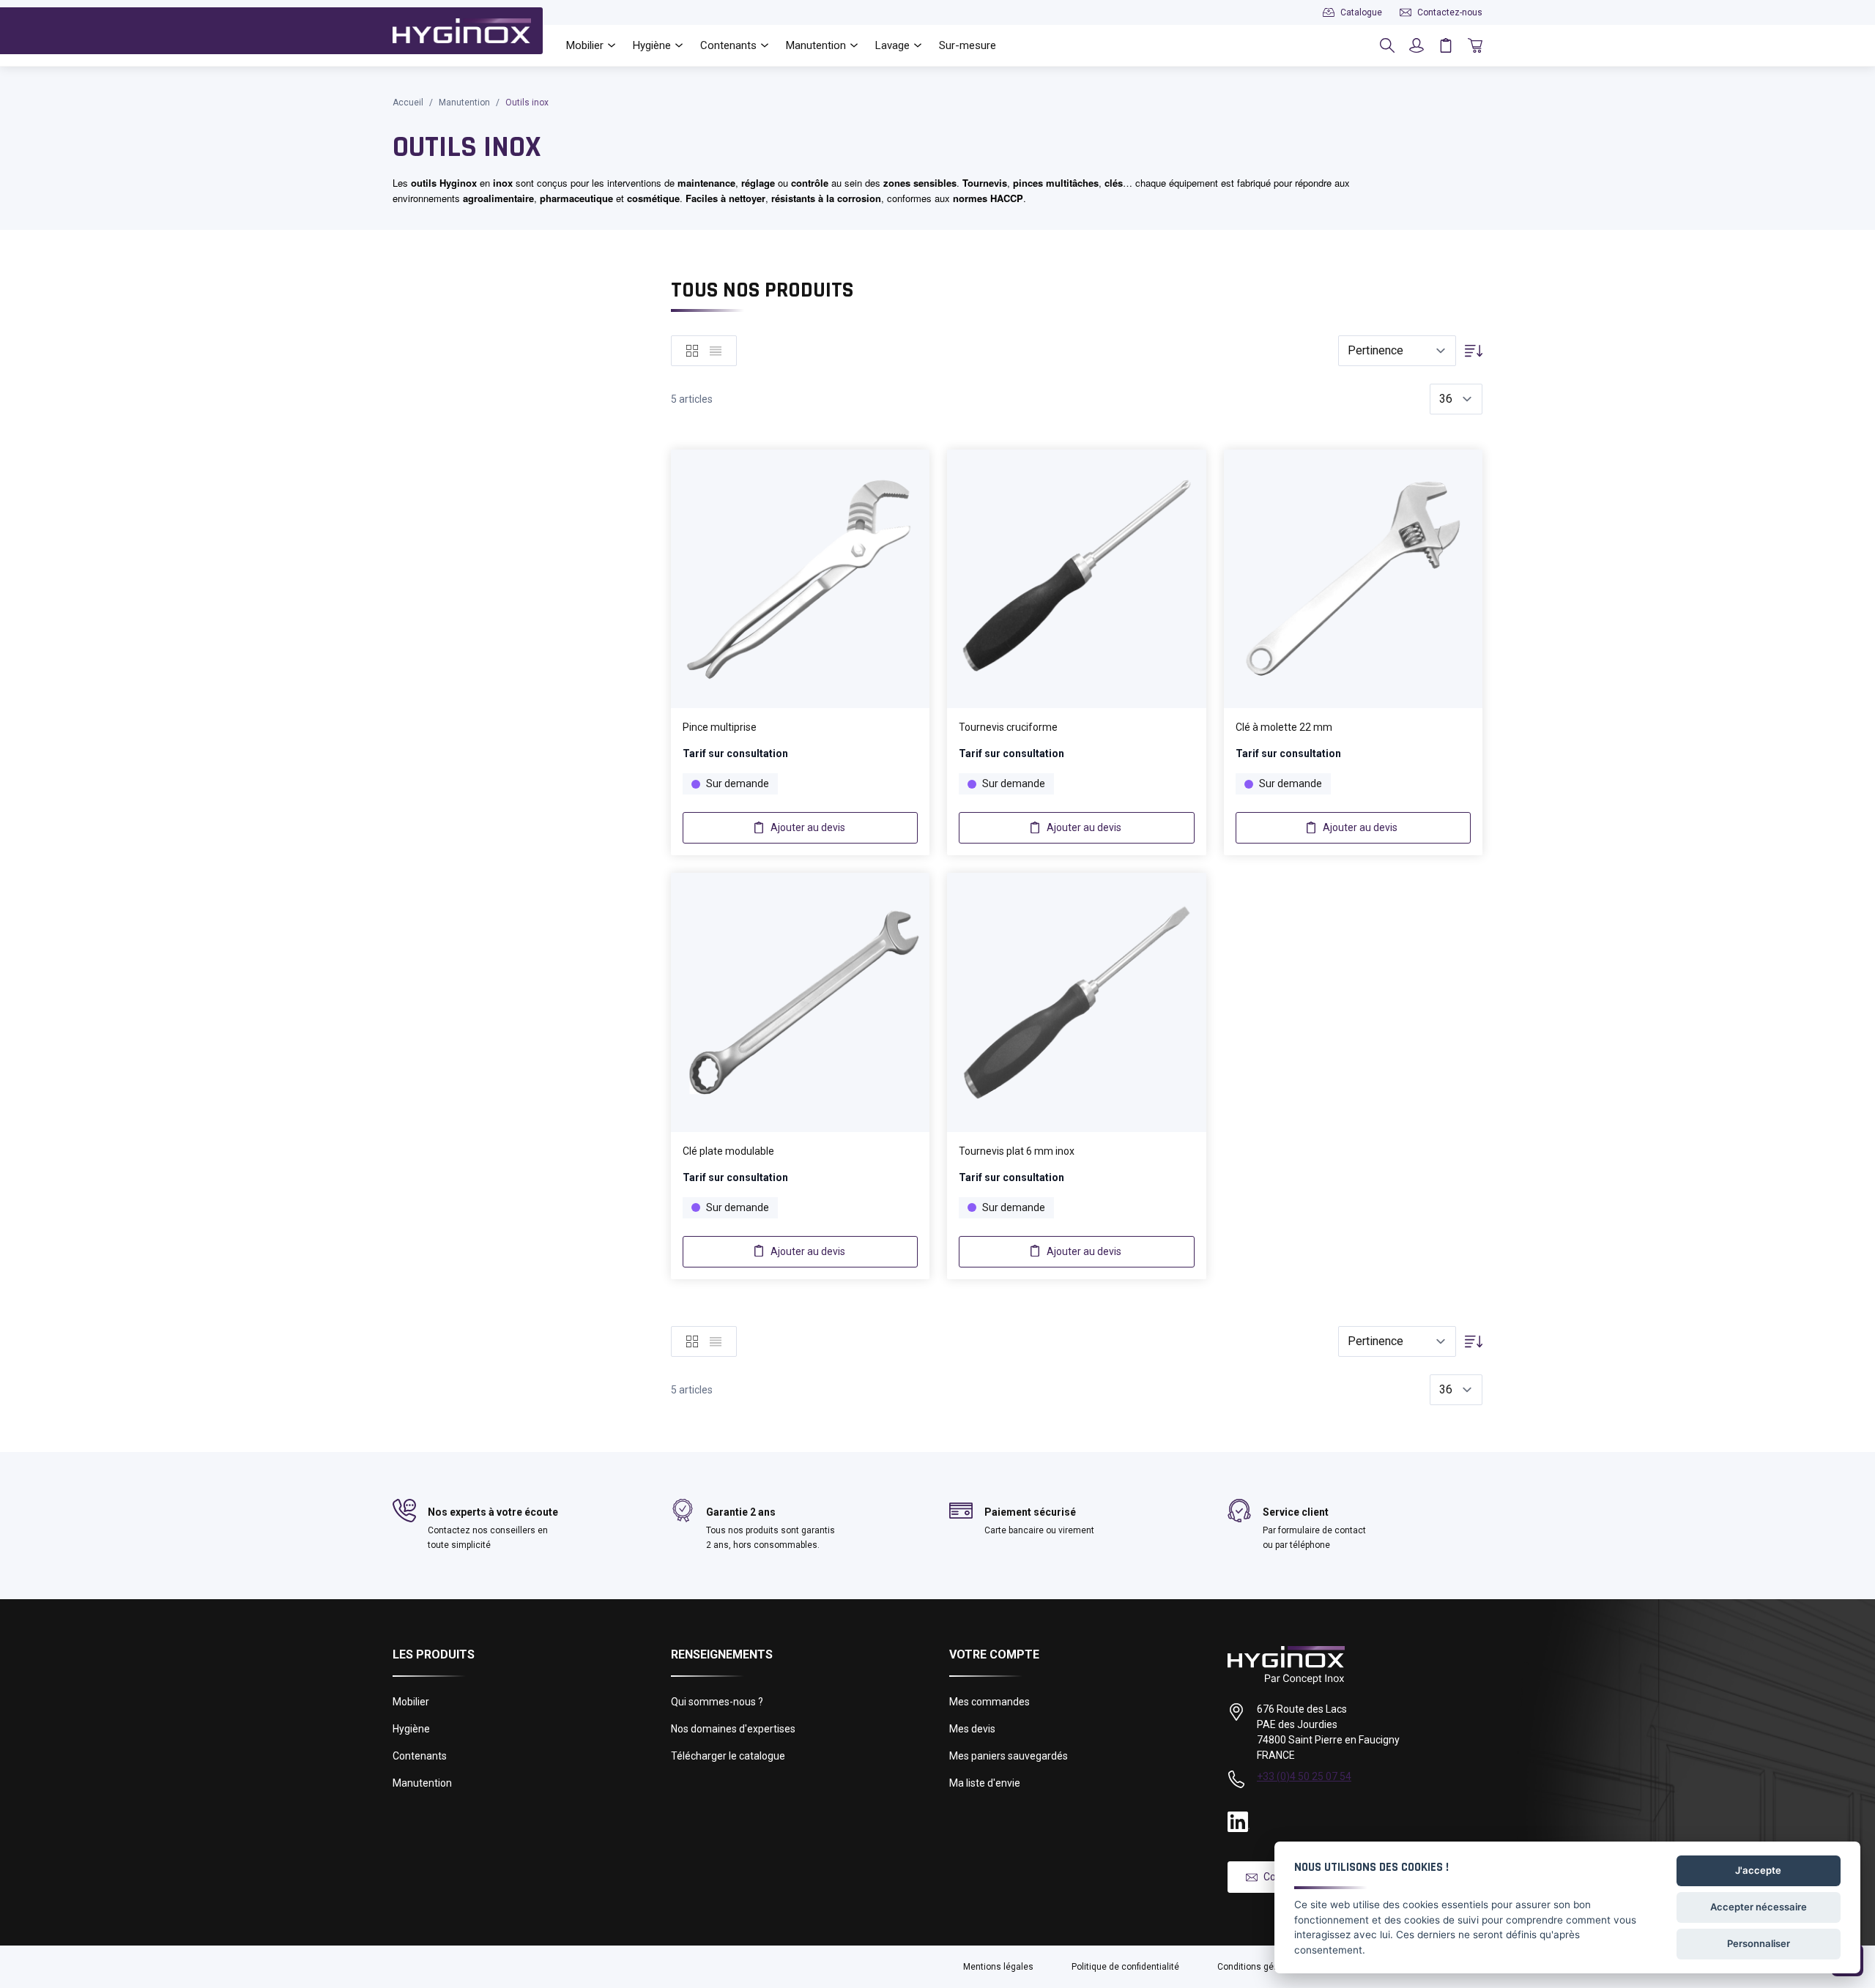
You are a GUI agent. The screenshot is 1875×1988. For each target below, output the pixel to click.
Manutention (464, 103)
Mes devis (972, 1729)
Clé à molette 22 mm (1284, 727)
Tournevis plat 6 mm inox (1017, 1151)
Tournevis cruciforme (1008, 727)
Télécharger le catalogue (728, 1756)
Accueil (408, 103)
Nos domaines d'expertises (733, 1729)
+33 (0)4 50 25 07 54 (1304, 1776)
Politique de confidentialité (1125, 1967)
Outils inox (527, 103)
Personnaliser (1759, 1943)
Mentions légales (998, 1967)
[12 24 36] (1456, 400)
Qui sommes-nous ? (717, 1702)
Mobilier (411, 1702)
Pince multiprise (720, 727)
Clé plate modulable (728, 1151)
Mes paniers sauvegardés (1009, 1756)
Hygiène (411, 1729)
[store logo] (462, 31)
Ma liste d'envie (985, 1783)
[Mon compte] (1417, 45)
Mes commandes (990, 1702)
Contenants (420, 1756)
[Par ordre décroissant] (1474, 351)
